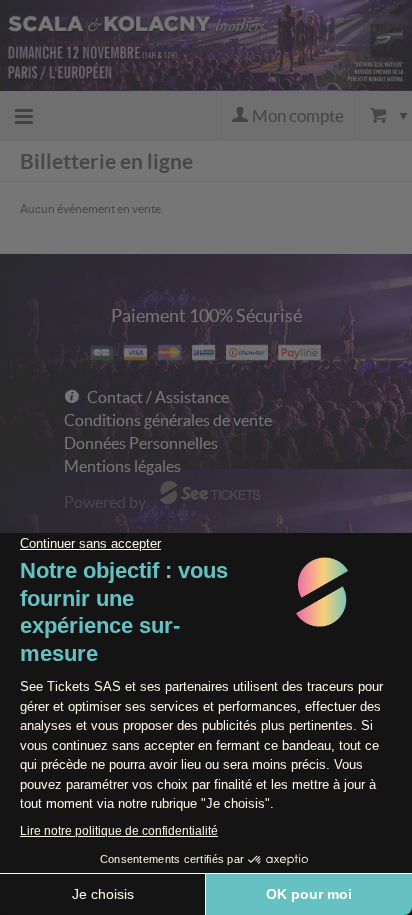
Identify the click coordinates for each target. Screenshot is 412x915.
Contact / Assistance (158, 397)
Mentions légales (122, 466)
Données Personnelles (141, 443)
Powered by (105, 502)
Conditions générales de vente (168, 420)
